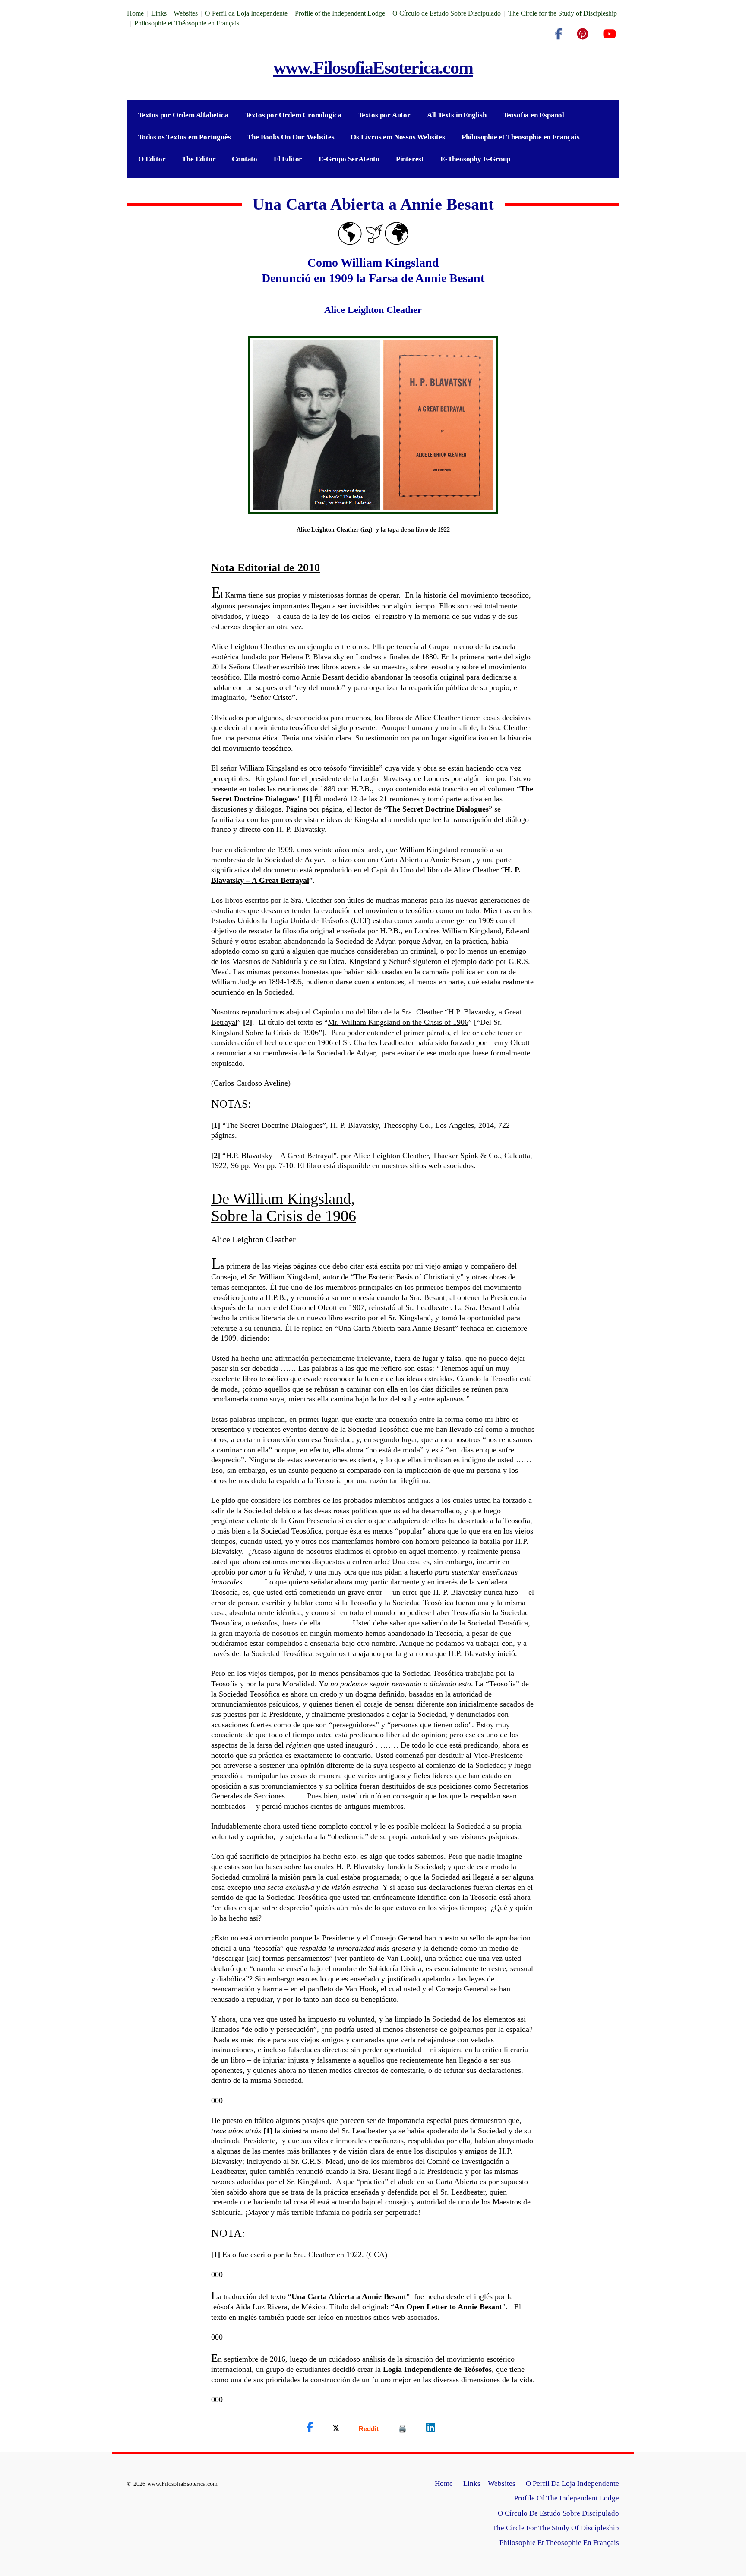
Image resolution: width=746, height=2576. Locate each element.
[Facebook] (559, 34)
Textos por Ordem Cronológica (293, 115)
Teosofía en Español (534, 115)
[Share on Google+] (369, 2429)
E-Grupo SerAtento (349, 159)
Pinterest (410, 159)
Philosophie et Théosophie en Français (187, 23)
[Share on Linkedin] (431, 2428)
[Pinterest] (583, 34)
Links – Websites (174, 13)
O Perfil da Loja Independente (246, 13)
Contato (245, 159)
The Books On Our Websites (291, 137)
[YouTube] (609, 34)
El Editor (288, 159)
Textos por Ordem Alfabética (183, 115)
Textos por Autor (384, 115)
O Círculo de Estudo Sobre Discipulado (447, 13)
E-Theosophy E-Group (475, 159)
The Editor (199, 159)
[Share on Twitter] (336, 2428)
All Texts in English (457, 115)
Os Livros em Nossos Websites (398, 137)
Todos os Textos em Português (184, 137)
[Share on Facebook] (310, 2428)
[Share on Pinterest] (402, 2429)
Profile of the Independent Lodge (340, 13)
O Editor (152, 159)
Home (135, 13)
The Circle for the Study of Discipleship (563, 13)
